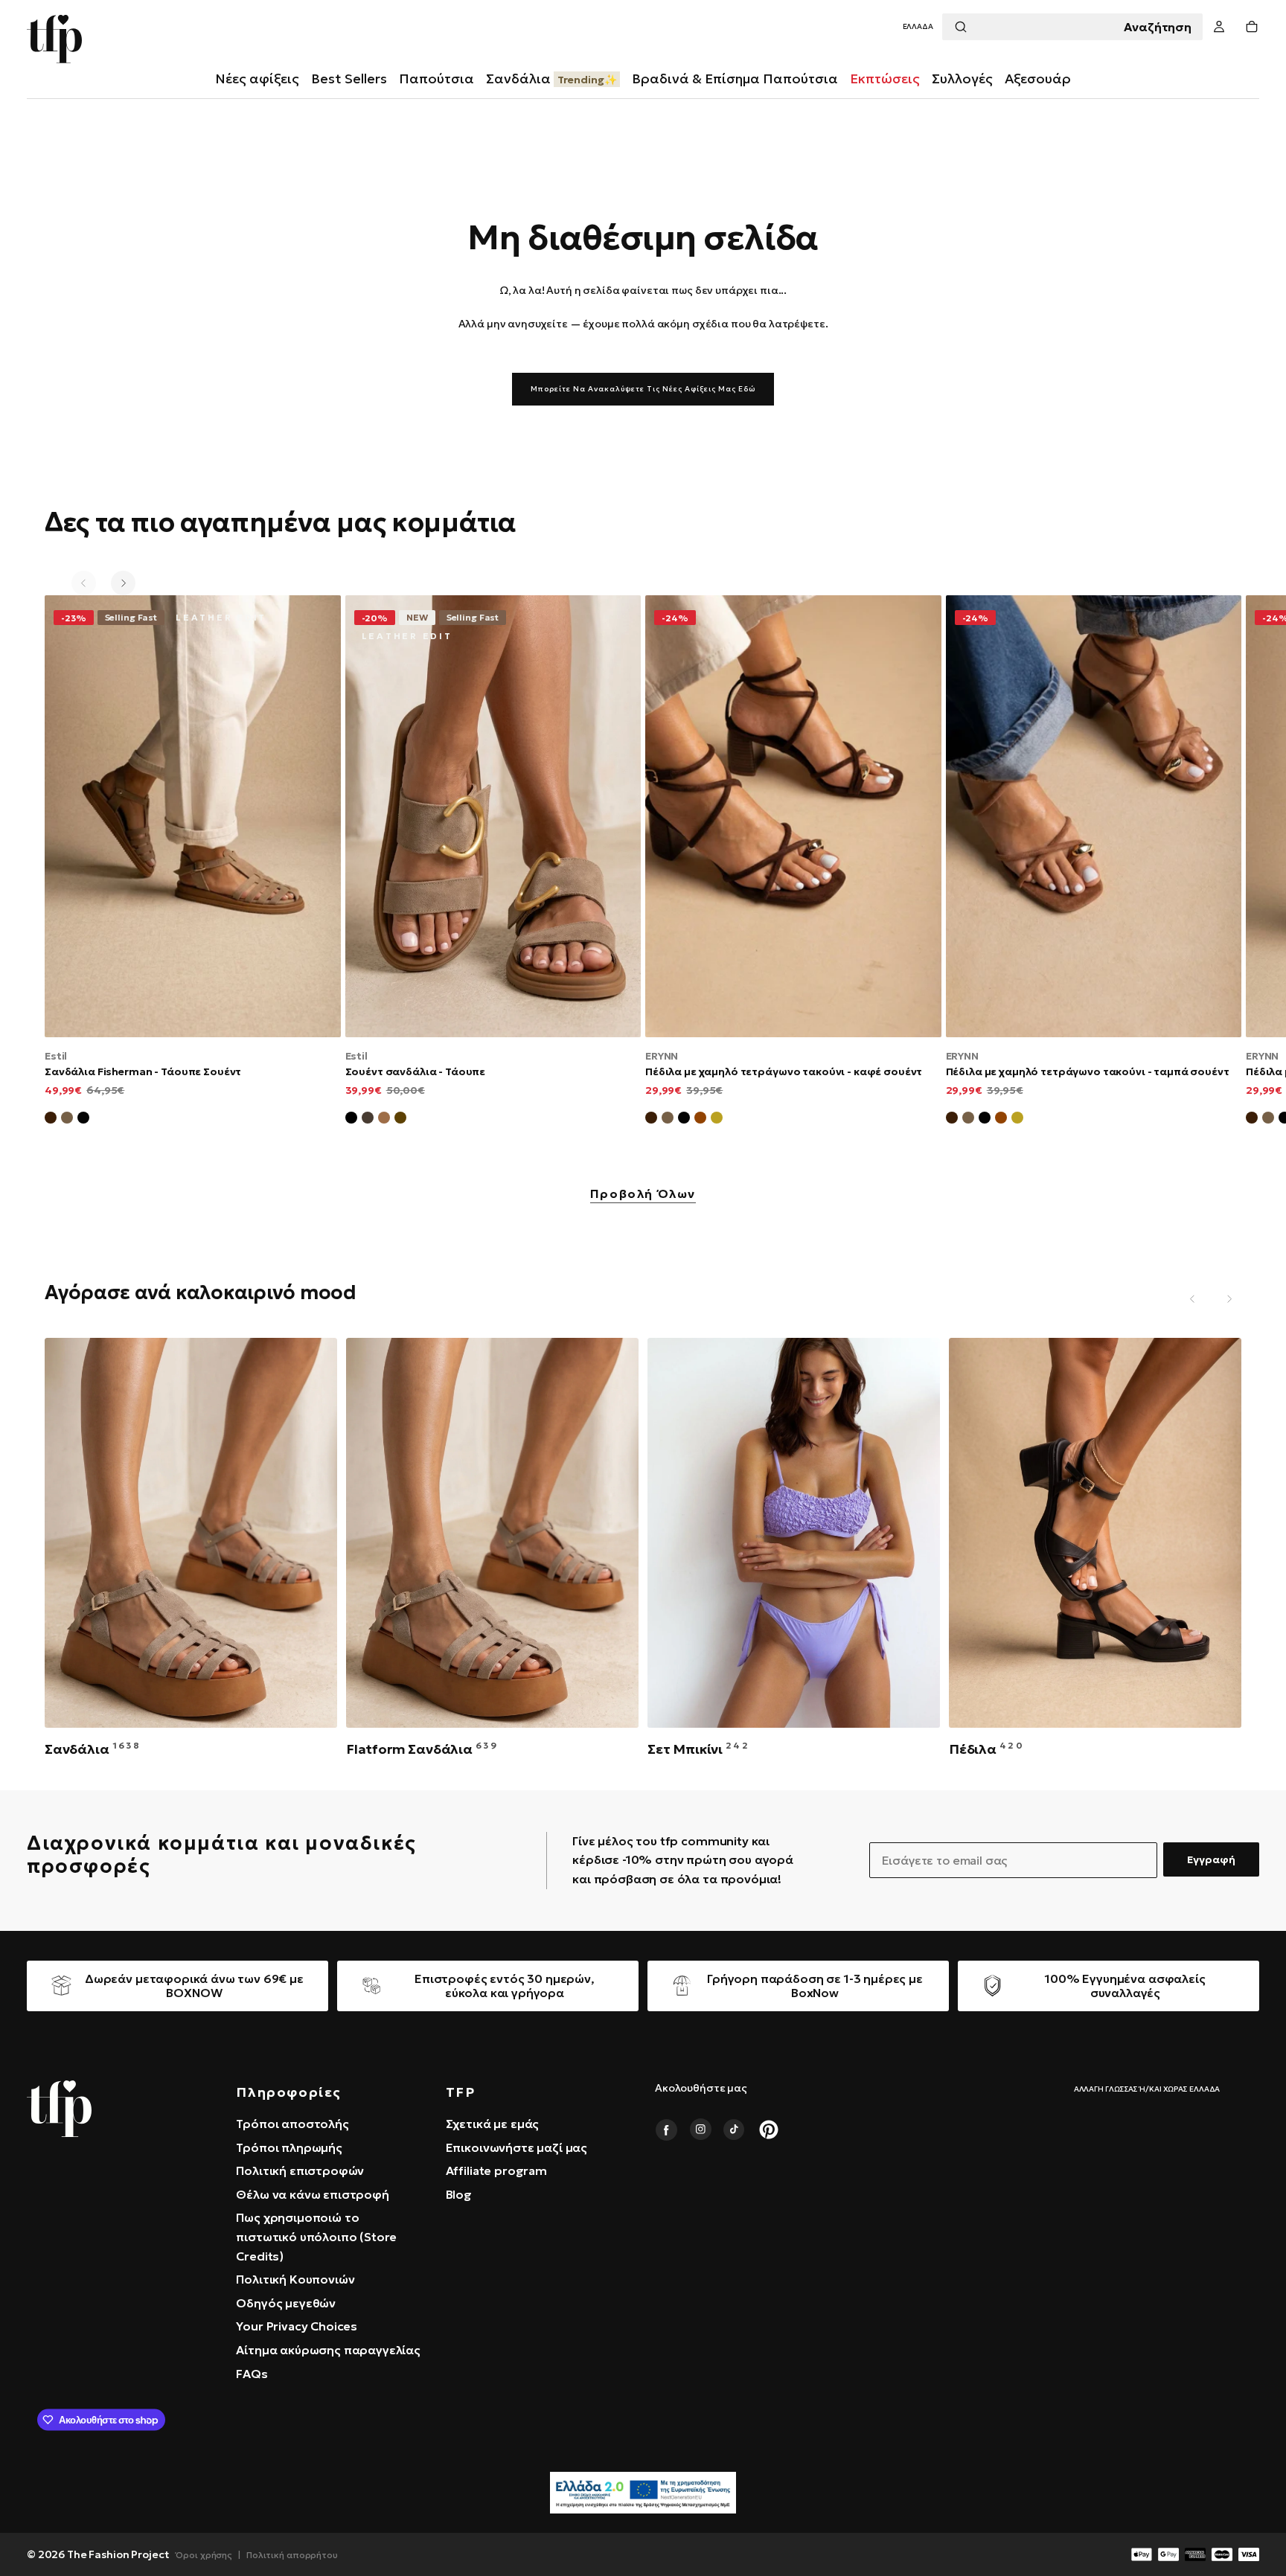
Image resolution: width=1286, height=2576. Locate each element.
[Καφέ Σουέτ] (51, 1120)
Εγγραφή (1211, 1859)
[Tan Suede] (700, 1120)
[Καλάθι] (1252, 27)
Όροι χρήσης (204, 2555)
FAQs (252, 2374)
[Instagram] (700, 2130)
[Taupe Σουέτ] (668, 1120)
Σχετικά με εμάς (493, 2124)
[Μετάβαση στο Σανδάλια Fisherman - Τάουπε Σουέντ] (193, 816)
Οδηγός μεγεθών (286, 2303)
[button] (918, 27)
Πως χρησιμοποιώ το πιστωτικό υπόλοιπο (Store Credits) (316, 2236)
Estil (56, 1056)
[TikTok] (735, 2130)
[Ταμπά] (384, 1120)
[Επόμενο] (123, 583)
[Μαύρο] (351, 1120)
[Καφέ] (400, 1120)
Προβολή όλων (643, 1194)
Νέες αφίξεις (257, 79)
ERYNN (662, 1056)
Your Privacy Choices (297, 2326)
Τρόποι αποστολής (292, 2124)
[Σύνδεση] (1219, 27)
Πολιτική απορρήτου (292, 2555)
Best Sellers (349, 79)
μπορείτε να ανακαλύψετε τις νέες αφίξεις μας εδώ (643, 389)
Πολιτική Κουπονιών (295, 2279)
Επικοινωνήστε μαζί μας (516, 2147)
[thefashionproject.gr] (59, 2109)
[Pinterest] (769, 2130)
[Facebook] (666, 2130)
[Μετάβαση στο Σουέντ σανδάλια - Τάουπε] (493, 816)
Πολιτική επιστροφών (300, 2170)
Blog (459, 2194)
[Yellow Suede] (717, 1120)
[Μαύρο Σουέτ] (83, 1120)
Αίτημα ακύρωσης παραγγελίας (328, 2350)
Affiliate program (496, 2170)
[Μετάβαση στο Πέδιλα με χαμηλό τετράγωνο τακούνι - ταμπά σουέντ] (1094, 816)
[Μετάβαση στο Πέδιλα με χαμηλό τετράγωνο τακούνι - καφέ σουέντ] (793, 816)
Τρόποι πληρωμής (289, 2147)
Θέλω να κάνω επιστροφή (312, 2194)
